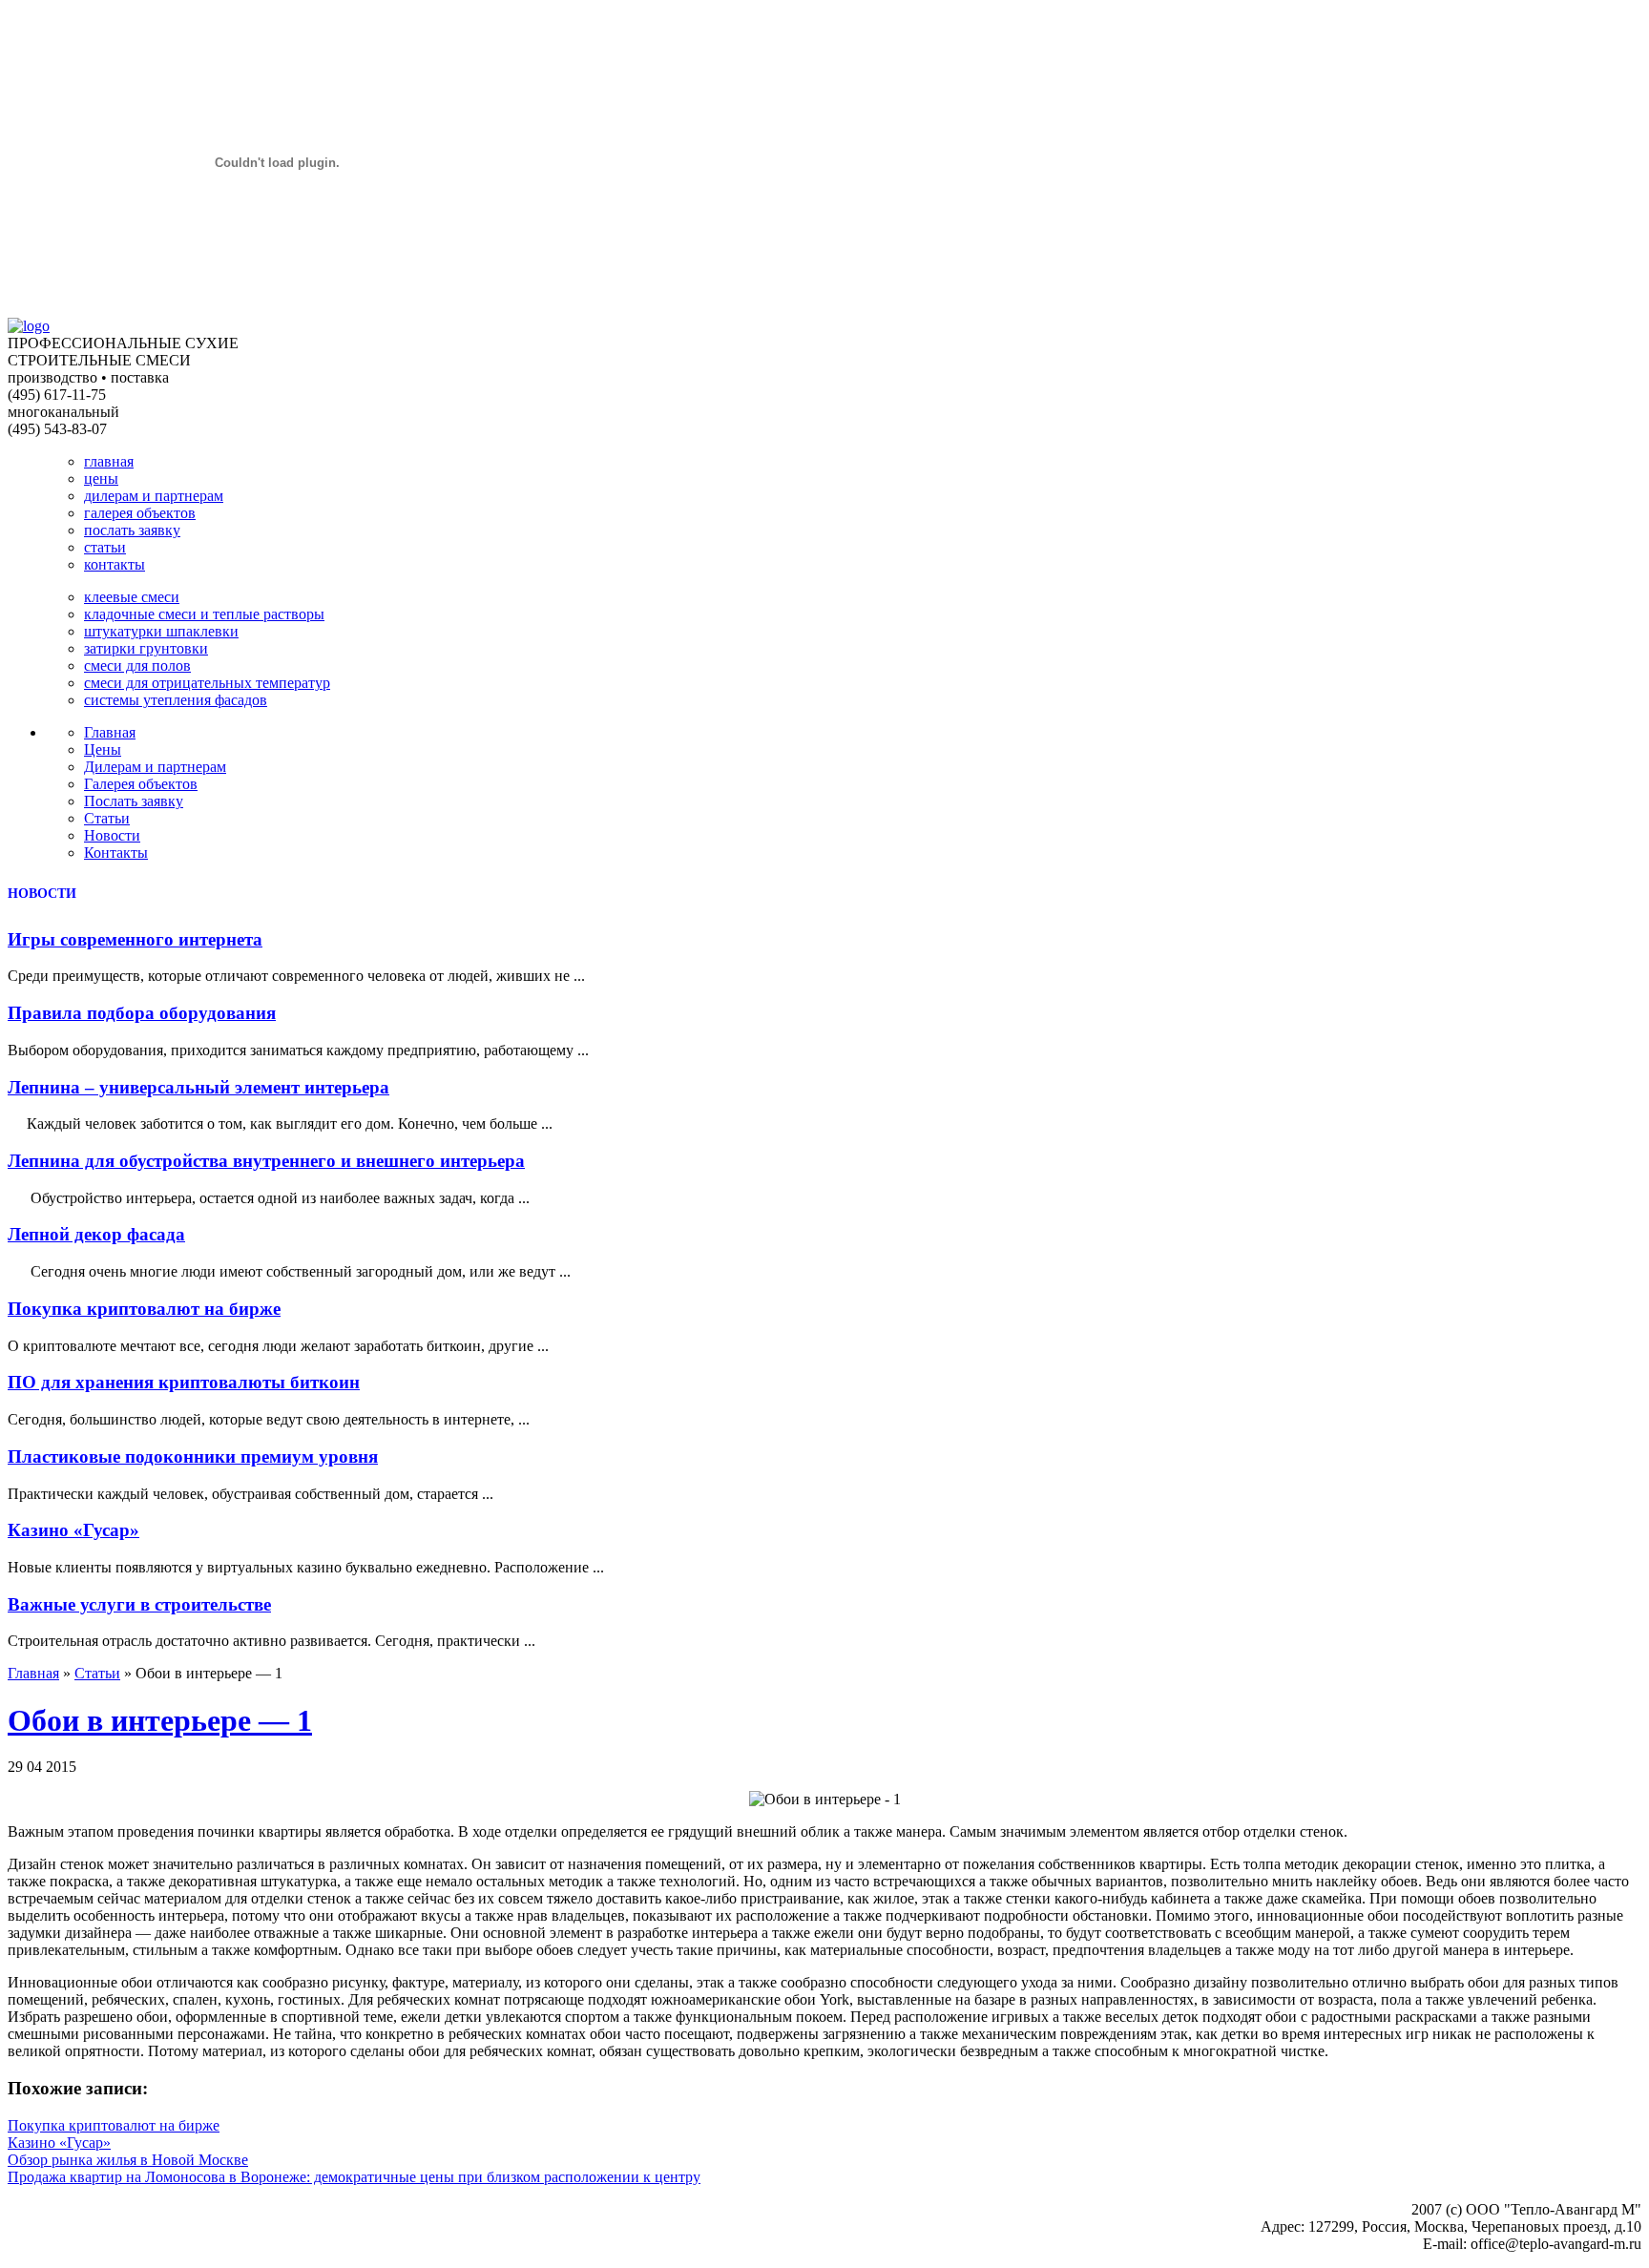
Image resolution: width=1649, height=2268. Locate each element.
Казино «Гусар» (73, 1530)
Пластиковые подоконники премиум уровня (193, 1457)
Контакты (116, 853)
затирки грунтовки (146, 648)
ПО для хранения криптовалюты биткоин (184, 1382)
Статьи (107, 818)
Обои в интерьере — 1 (160, 1720)
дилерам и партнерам (154, 496)
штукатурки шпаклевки (161, 631)
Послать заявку (134, 801)
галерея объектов (140, 513)
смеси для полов (137, 666)
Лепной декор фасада (96, 1234)
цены (101, 479)
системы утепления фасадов (176, 700)
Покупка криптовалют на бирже (144, 1309)
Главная (110, 732)
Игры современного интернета (135, 939)
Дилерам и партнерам (155, 767)
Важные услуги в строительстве (139, 1604)
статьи (105, 547)
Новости (112, 835)
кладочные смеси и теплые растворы (204, 614)
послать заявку (132, 530)
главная (109, 461)
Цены (103, 749)
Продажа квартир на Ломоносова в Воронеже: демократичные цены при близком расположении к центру (354, 2177)
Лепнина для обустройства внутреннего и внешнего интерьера (266, 1161)
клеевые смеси (132, 597)
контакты (115, 564)
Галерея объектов (141, 784)
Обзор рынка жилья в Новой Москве (128, 2160)
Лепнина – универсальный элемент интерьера (198, 1087)
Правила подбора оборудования (142, 1013)
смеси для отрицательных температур (207, 683)
